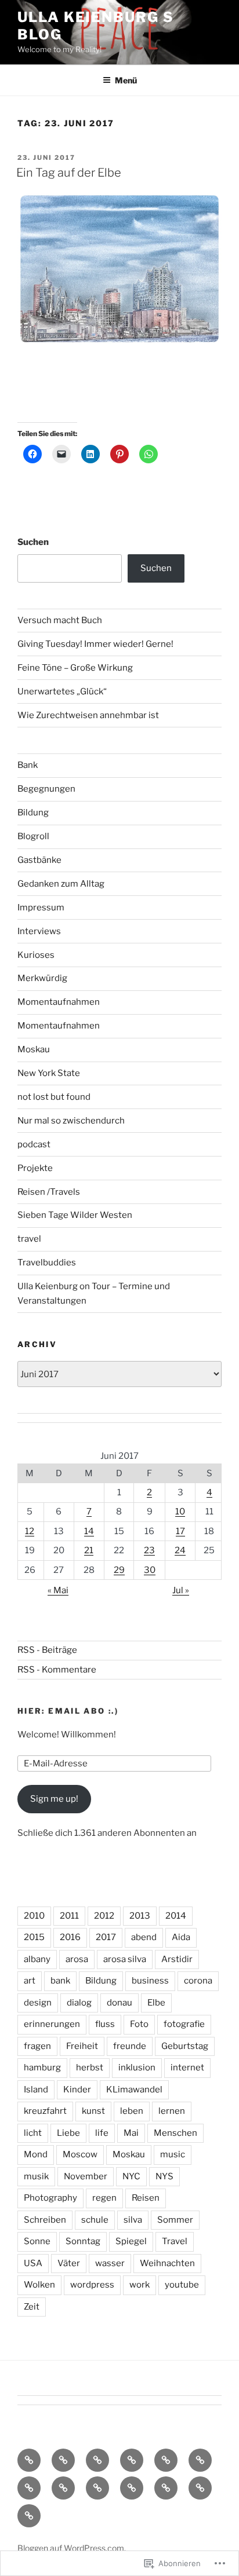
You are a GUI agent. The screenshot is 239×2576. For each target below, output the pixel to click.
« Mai (58, 1590)
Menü (126, 80)
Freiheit (82, 2046)
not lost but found (54, 1097)
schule (95, 2220)
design (38, 2003)
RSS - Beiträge (47, 1650)
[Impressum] (132, 2460)
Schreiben (45, 2220)
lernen (172, 2111)
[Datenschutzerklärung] (97, 2460)
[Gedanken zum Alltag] (200, 2460)
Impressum (41, 908)
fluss (105, 2024)
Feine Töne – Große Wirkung (75, 668)
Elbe (156, 2003)
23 (149, 1550)
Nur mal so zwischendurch (71, 1121)
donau (119, 2003)
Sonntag (83, 2241)
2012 (104, 1916)
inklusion (137, 2068)
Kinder (77, 2090)
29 (119, 1570)
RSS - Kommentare (57, 1670)
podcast (34, 1144)
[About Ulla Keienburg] (63, 2460)
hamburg (42, 2068)
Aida (181, 1937)
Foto (139, 2024)
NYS (164, 2176)
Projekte (35, 1168)
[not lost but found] (97, 2488)
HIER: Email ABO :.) (68, 1711)
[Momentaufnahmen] (166, 2488)
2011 (69, 1916)
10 (180, 1512)
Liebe (68, 2133)
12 (30, 1531)
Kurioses (36, 955)
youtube (182, 2285)
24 (180, 1550)
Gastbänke (39, 860)
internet (187, 2068)
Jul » (181, 1590)
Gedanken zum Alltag (61, 884)
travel (29, 1239)
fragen (37, 2046)
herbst (90, 2068)
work (140, 2285)
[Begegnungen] (29, 2488)
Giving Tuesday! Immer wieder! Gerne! (95, 644)
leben (132, 2111)
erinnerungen (52, 2024)
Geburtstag (185, 2046)
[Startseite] (29, 2460)
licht (33, 2133)
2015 (34, 1937)
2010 (34, 1916)
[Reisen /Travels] (29, 2516)
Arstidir (177, 1959)
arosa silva (125, 1959)
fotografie (184, 2024)
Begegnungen (46, 789)
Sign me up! (54, 1799)
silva (133, 2220)
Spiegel (131, 2241)
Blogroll (33, 836)
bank (60, 1981)
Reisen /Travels (49, 1192)
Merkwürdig (42, 978)
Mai (131, 2133)
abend (144, 1937)
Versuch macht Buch (60, 620)
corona (198, 1981)
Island (36, 2090)
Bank (28, 765)
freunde (130, 2046)
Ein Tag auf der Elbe (69, 173)
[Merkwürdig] (132, 2488)
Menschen (175, 2133)
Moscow (80, 2154)
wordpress (92, 2285)
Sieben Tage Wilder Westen (75, 1215)
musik (36, 2176)
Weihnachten (167, 2263)
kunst (93, 2111)
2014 (176, 1916)
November (86, 2176)
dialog (79, 2003)
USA (33, 2263)
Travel (175, 2241)
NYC (131, 2176)
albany (37, 1959)
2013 (140, 1916)
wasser (110, 2263)
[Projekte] (200, 2488)
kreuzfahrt (45, 2111)
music (173, 2154)
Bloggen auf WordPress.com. (72, 2548)
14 (89, 1531)
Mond (36, 2154)
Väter (69, 2263)
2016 (70, 1937)
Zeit (32, 2307)
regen (104, 2198)
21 (89, 1550)
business (150, 1981)
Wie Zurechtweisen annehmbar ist (88, 715)
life (102, 2133)
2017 (106, 1937)
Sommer (175, 2220)
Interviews (39, 931)
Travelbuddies (47, 1263)
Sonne (37, 2241)
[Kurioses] (63, 2488)
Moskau (34, 1049)
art (30, 1981)
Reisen (146, 2198)
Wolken (39, 2285)
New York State (49, 1073)
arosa (77, 1959)
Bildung (33, 813)
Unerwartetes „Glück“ (62, 691)
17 (180, 1531)
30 (150, 1570)
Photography (50, 2198)
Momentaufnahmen (59, 1002)
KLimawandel (134, 2090)
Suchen (33, 542)
